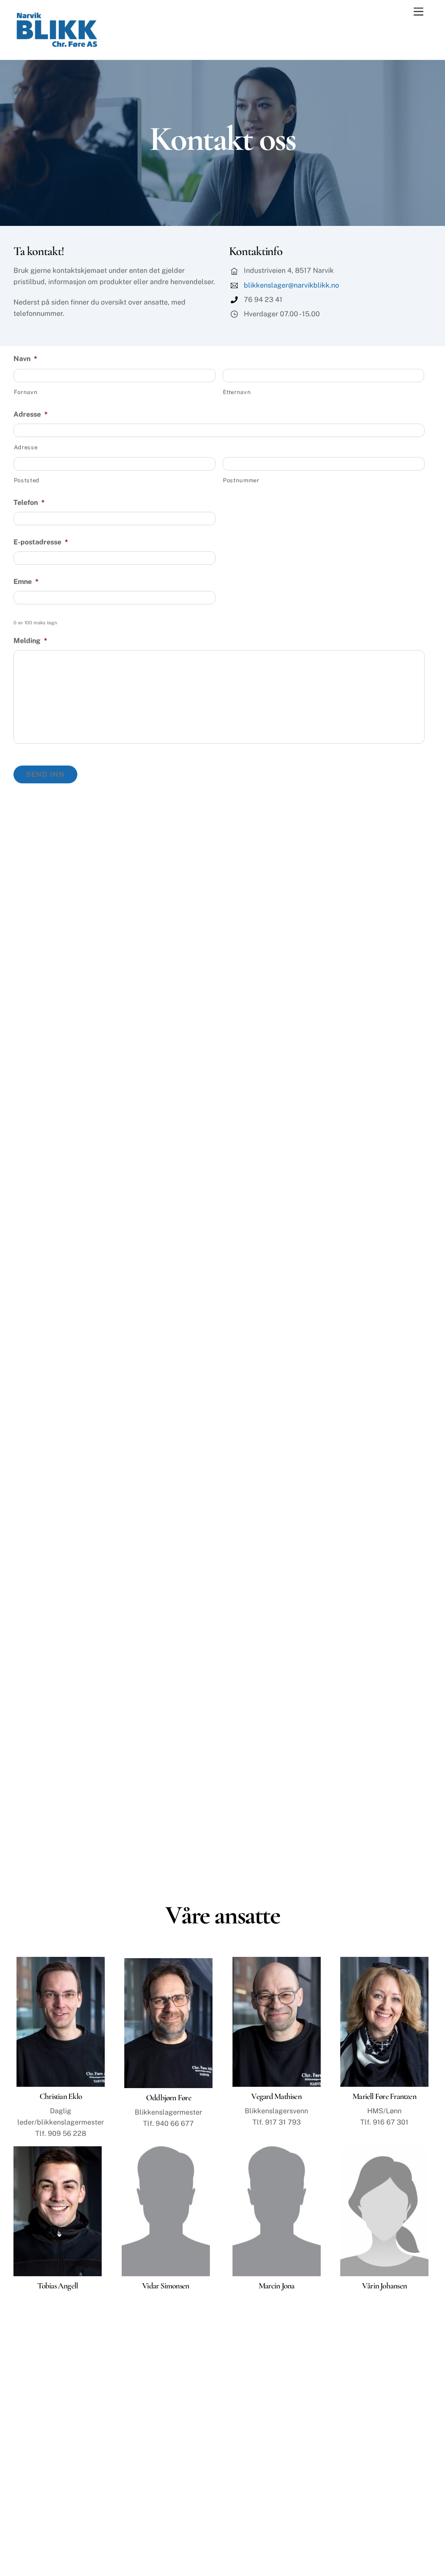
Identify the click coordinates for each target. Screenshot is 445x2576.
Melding (30, 641)
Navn (25, 359)
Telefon (29, 502)
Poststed (27, 480)
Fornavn (26, 392)
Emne (26, 582)
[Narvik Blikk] (57, 46)
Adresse (31, 414)
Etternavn (237, 392)
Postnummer (241, 480)
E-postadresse (41, 542)
